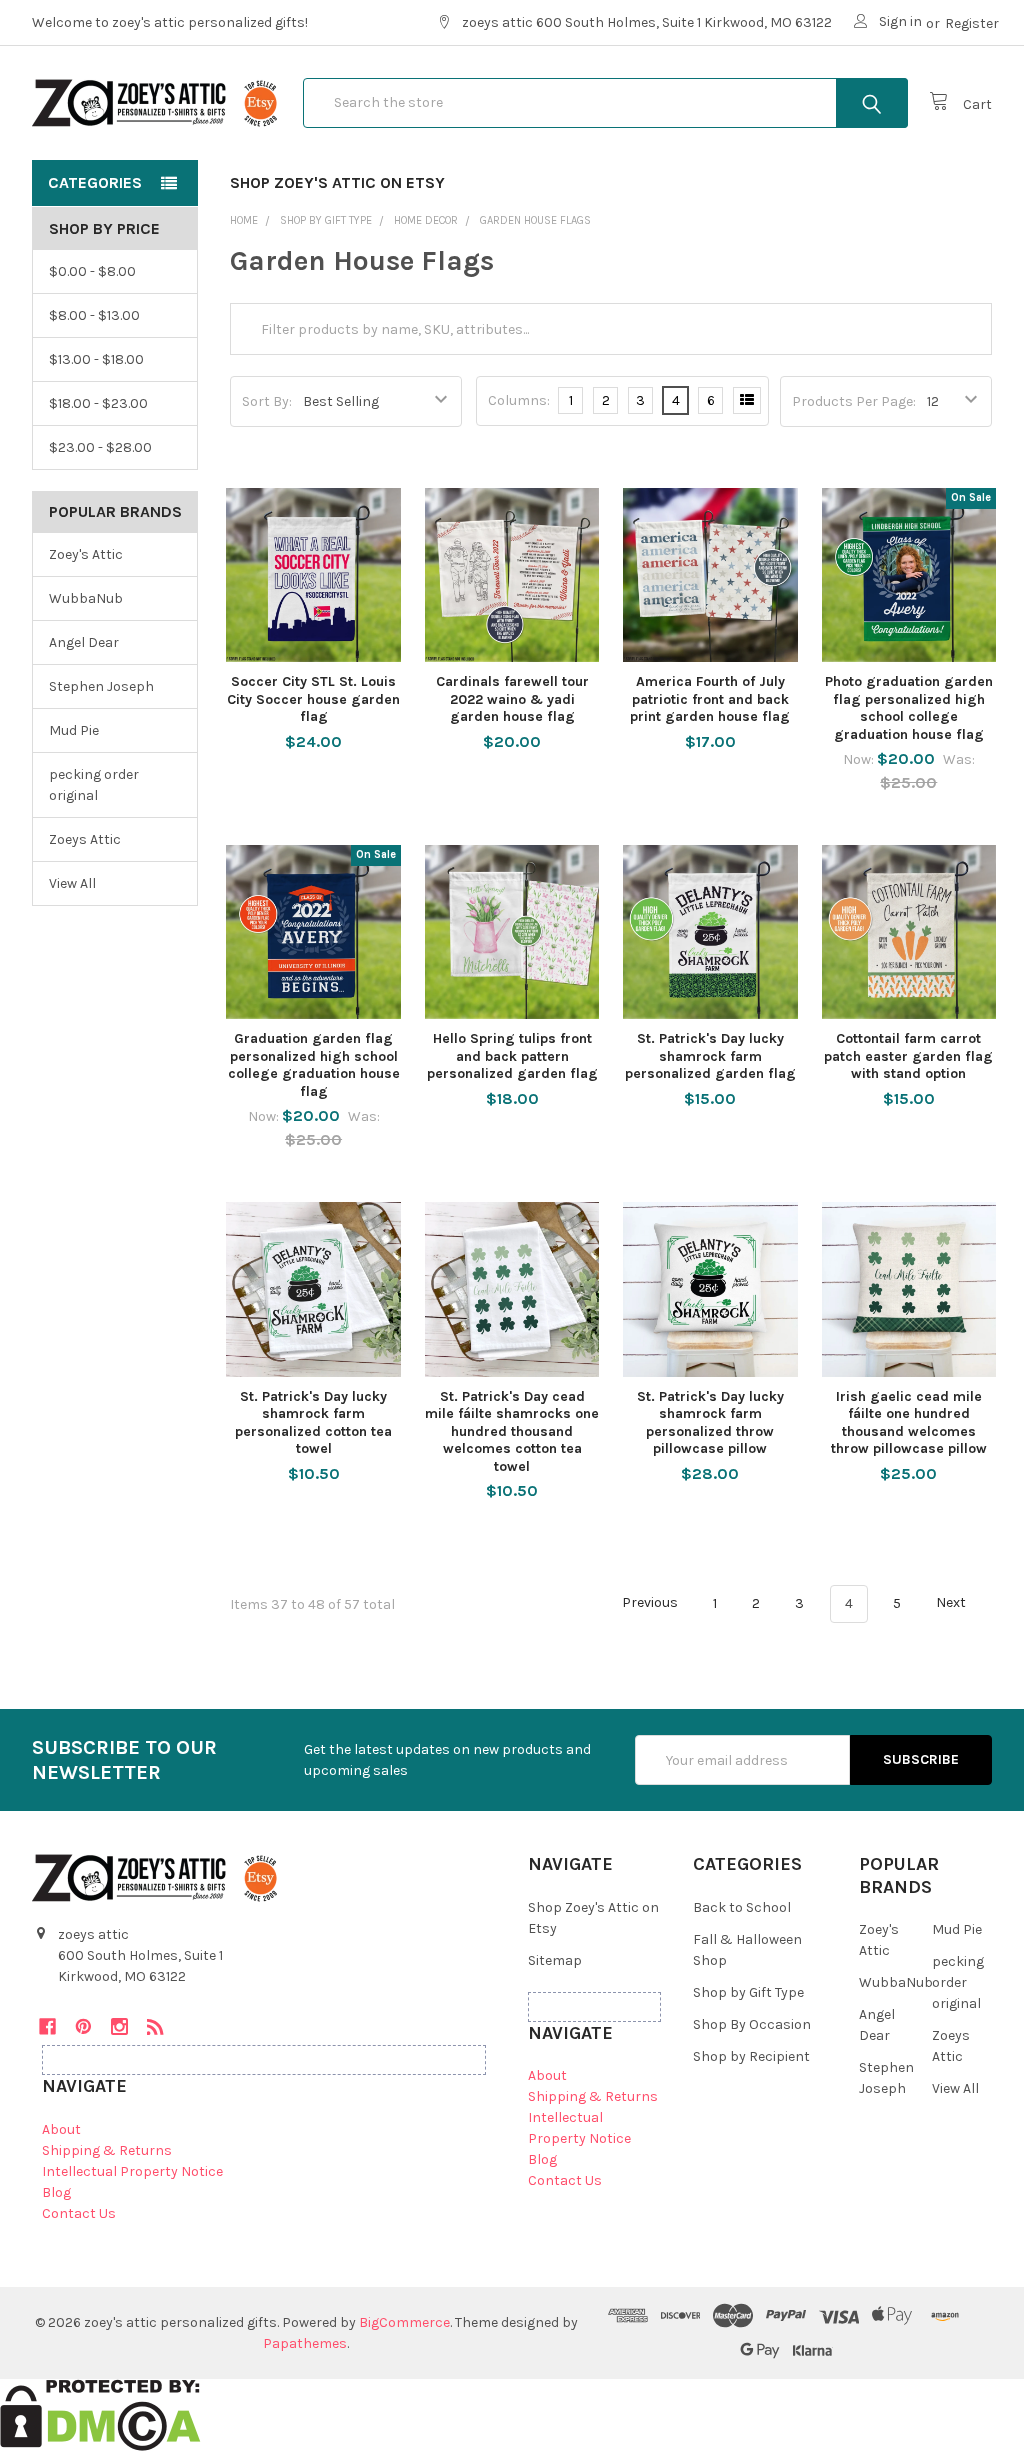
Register (972, 23)
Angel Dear (84, 642)
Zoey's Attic (86, 554)
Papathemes (305, 2343)
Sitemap (555, 1960)
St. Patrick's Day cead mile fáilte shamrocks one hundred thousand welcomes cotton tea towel (512, 1431)
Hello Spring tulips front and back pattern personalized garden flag (512, 1056)
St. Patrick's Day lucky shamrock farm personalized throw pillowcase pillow (710, 1423)
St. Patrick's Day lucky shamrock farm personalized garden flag (710, 1056)
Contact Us (79, 2213)
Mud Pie (74, 730)
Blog (56, 2192)
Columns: (519, 400)
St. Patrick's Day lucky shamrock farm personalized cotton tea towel (313, 1423)
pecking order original (94, 785)
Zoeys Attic (85, 839)
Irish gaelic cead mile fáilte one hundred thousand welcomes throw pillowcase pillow (909, 1423)
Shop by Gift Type (748, 1992)
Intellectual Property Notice (132, 2171)
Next (952, 1603)
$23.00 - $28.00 (100, 447)
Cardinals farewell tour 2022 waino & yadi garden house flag (512, 699)
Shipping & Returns (107, 2150)
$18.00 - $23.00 (98, 403)
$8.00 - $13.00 (94, 315)
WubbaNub (86, 598)
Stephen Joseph (101, 686)
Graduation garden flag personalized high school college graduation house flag (314, 1065)
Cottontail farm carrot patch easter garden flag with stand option (908, 1056)
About (61, 2129)
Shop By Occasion (752, 2024)
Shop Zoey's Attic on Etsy (337, 182)
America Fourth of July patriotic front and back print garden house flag (710, 699)
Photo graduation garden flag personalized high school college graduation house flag (909, 708)
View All (72, 883)
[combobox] (605, 103)
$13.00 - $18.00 (96, 359)
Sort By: (267, 401)
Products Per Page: (854, 401)
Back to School (742, 1907)
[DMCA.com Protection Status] (100, 2413)
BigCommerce (404, 2322)
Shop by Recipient (751, 2056)
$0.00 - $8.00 (92, 271)
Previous (648, 1603)
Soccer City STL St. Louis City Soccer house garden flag (313, 699)
